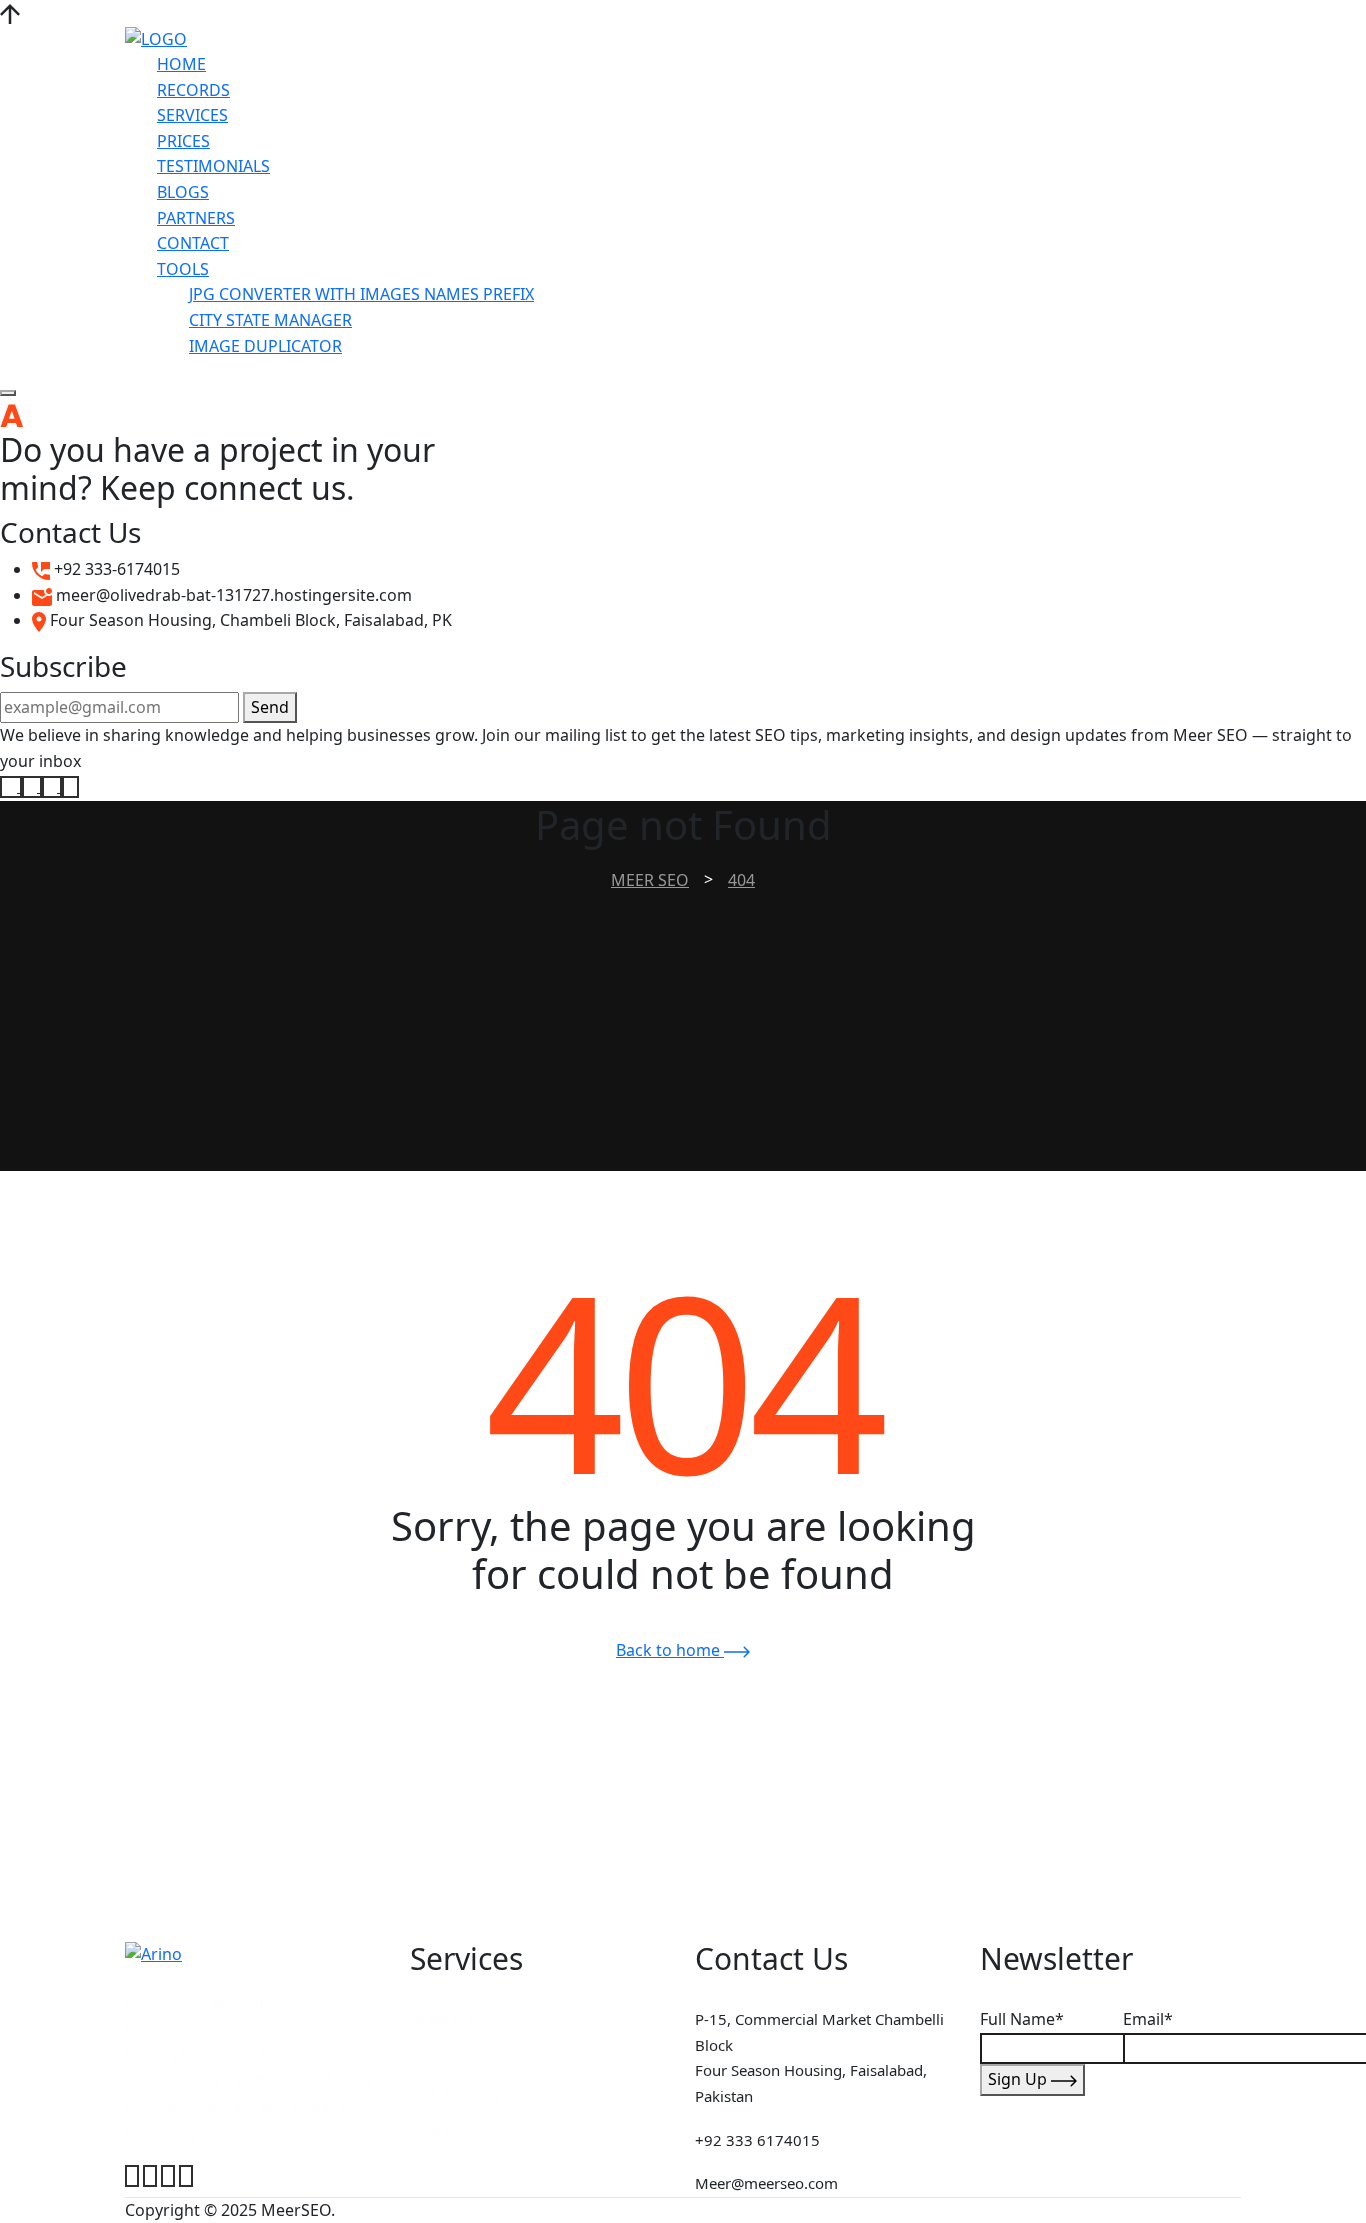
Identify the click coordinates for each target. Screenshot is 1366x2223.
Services (192, 115)
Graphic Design (463, 2017)
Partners (196, 218)
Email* (1148, 2019)
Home (181, 64)
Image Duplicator (265, 346)
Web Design (451, 2131)
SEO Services (454, 2055)
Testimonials (213, 166)
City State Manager (270, 320)
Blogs (183, 192)
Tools (183, 269)
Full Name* (1022, 2019)
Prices (183, 141)
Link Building (455, 2093)
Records (193, 90)
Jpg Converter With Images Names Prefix (361, 294)
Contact (193, 243)
